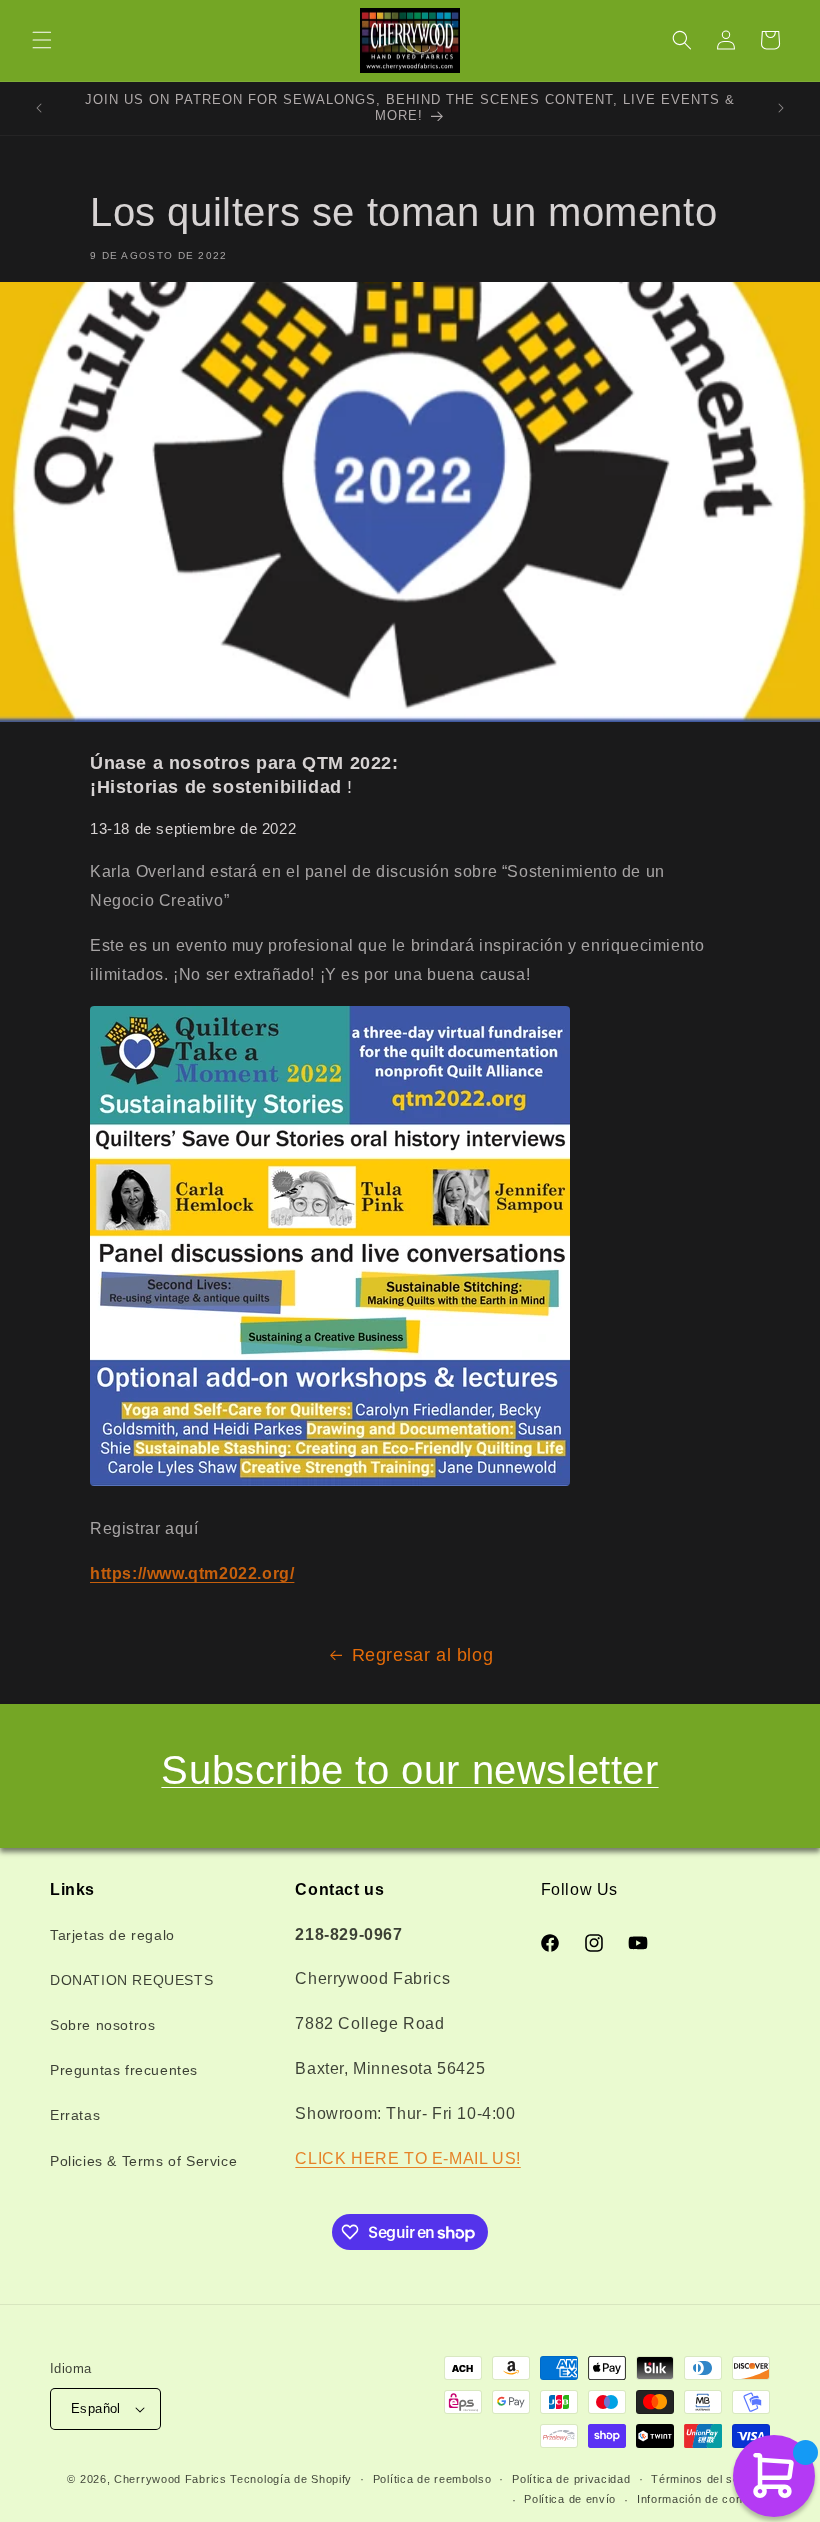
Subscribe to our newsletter (409, 1770)
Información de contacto (703, 2499)
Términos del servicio (710, 2479)
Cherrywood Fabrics (170, 2479)
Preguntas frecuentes (124, 2070)
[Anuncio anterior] (39, 108)
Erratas (75, 2115)
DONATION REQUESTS (131, 1980)
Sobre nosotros (102, 2025)
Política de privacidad (571, 2479)
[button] (42, 40)
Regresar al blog (423, 1655)
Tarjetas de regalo (112, 1935)
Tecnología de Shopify (291, 2479)
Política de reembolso (432, 2479)
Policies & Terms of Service (143, 2161)
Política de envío (570, 2499)
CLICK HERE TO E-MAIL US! (407, 2158)
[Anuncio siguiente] (781, 108)
